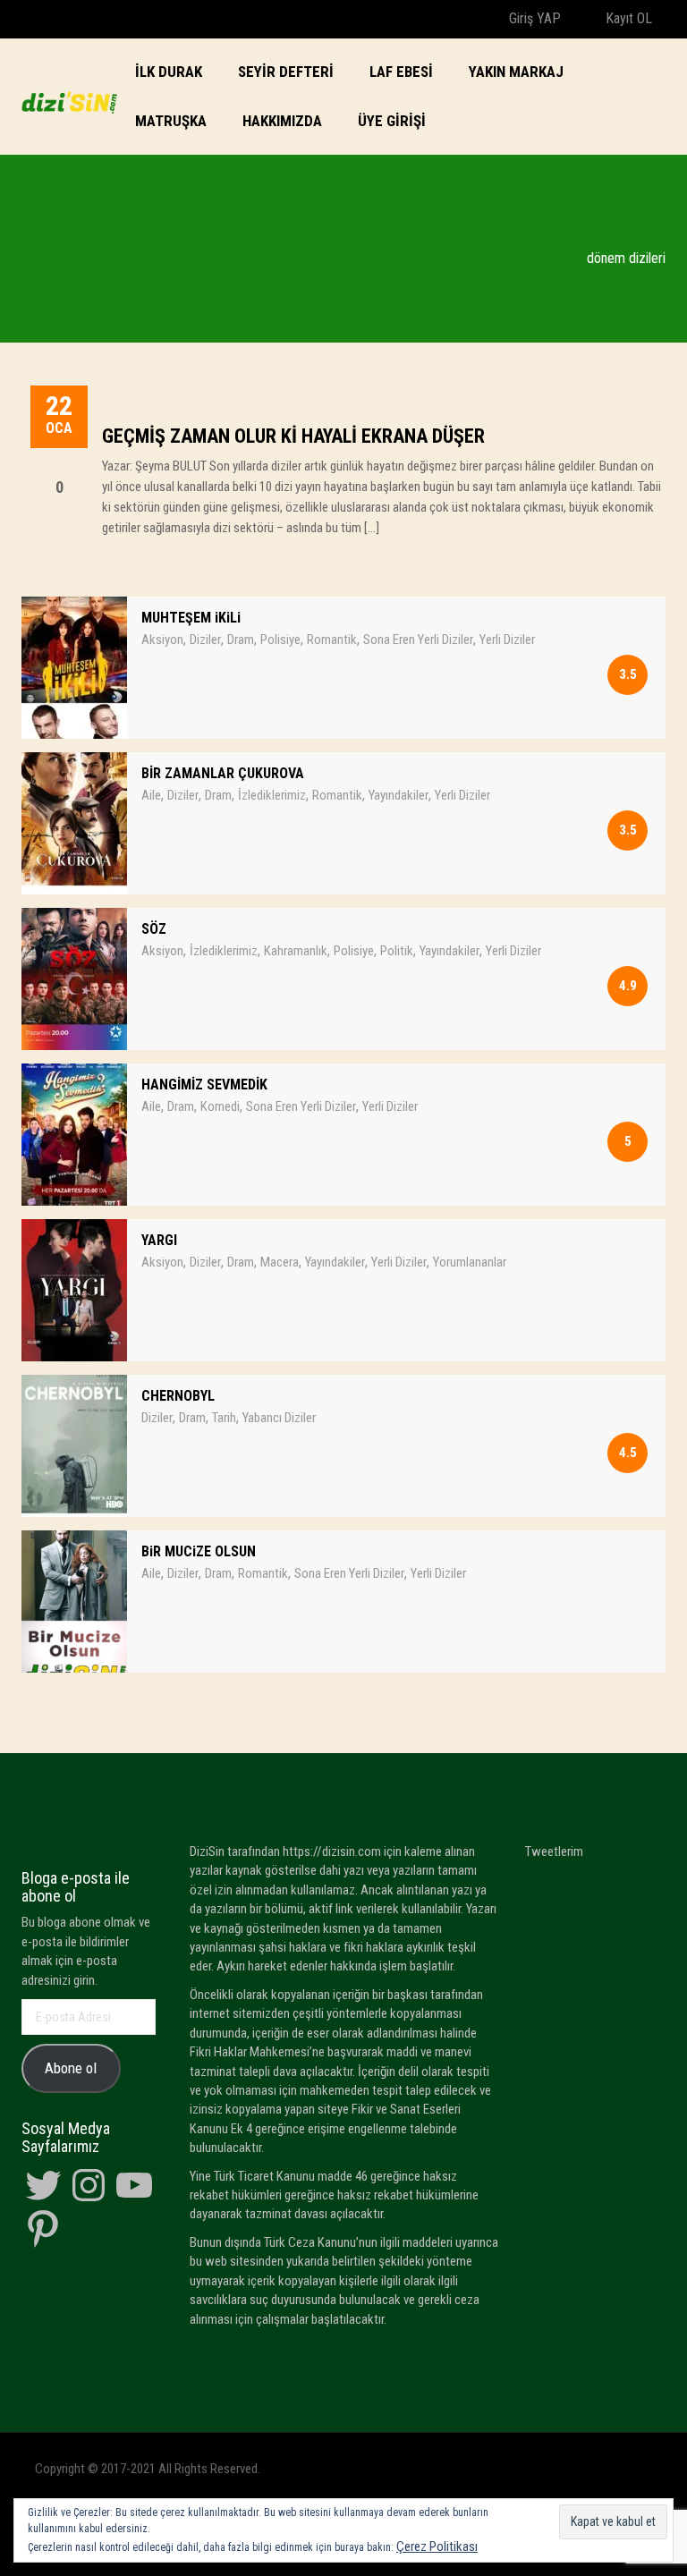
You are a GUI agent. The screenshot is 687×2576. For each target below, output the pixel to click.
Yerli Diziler (507, 640)
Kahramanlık (296, 951)
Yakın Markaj (516, 72)
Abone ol (71, 2068)
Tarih (224, 1418)
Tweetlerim (554, 1851)
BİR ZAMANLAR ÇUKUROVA (223, 773)
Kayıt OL (627, 18)
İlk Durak (169, 72)
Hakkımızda (282, 121)
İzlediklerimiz (272, 795)
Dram (241, 640)
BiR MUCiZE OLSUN (199, 1551)
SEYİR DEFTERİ (286, 72)
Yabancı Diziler (279, 1418)
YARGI (159, 1240)
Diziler (205, 640)
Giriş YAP (533, 18)
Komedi (220, 1106)
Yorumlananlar (470, 1262)
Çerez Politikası (437, 2546)
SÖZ (154, 929)
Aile (151, 795)
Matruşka (171, 121)
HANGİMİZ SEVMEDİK (204, 1085)
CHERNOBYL (178, 1396)
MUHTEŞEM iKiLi (191, 618)
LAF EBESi (401, 72)
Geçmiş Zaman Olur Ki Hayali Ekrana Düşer (293, 436)
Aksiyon (162, 640)
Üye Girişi (392, 121)
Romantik (332, 640)
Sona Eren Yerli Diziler (418, 640)
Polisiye (280, 640)
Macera (280, 1262)
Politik (397, 951)
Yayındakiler (399, 795)
